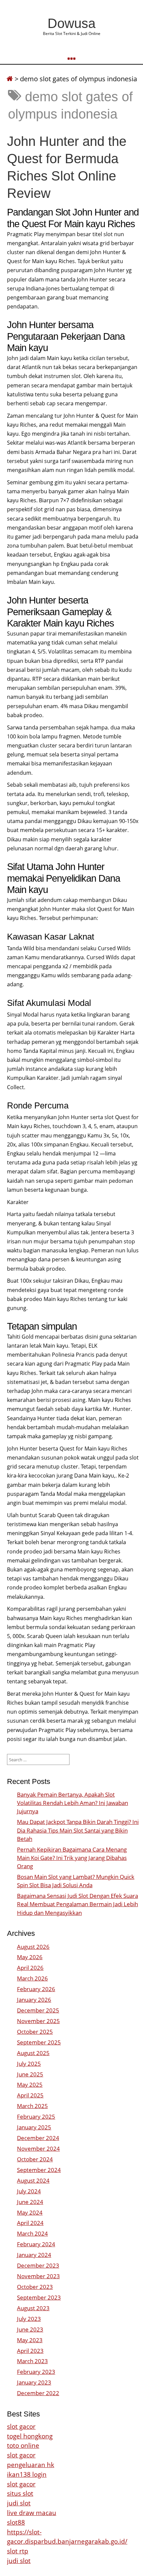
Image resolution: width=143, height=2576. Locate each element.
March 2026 (32, 1978)
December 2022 (38, 2393)
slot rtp (18, 2551)
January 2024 (34, 2255)
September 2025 (39, 2042)
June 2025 (30, 2074)
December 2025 (38, 2010)
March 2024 (32, 2233)
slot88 (16, 2522)
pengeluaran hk (31, 2465)
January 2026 (34, 2000)
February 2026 (36, 1989)
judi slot (19, 2503)
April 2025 (30, 2095)
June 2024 (30, 2202)
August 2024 (33, 2180)
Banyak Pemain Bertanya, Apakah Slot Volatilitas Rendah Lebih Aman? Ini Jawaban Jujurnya (72, 1803)
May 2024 (30, 2212)
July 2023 (29, 2319)
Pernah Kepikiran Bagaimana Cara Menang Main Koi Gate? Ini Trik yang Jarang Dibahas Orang (72, 1858)
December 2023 (38, 2265)
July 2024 (29, 2191)
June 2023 (30, 2329)
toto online (23, 2445)
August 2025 (33, 2053)
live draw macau (32, 2513)
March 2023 (32, 2361)
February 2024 (36, 2244)
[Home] (10, 79)
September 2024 (39, 2170)
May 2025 (30, 2085)
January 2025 (34, 2127)
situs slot (20, 2493)
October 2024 (35, 2159)
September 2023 (39, 2297)
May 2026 (30, 1957)
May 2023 (30, 2340)
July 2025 (29, 2064)
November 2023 (38, 2276)
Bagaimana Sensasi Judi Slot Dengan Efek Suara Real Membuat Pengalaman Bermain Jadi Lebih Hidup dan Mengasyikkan (77, 1904)
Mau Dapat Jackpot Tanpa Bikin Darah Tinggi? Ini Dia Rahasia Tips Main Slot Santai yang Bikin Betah (78, 1830)
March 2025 (32, 2106)
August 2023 (33, 2308)
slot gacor (21, 2426)
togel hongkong (30, 2436)
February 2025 (36, 2117)
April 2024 (30, 2223)
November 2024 (38, 2148)
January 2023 (34, 2382)
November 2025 (38, 2021)
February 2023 (36, 2372)
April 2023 (30, 2351)
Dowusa (71, 23)
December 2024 (38, 2138)
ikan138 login (27, 2474)
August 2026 (33, 1947)
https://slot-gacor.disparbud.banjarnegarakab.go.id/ (67, 2537)
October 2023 (35, 2287)
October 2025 (35, 2032)
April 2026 (30, 1968)
